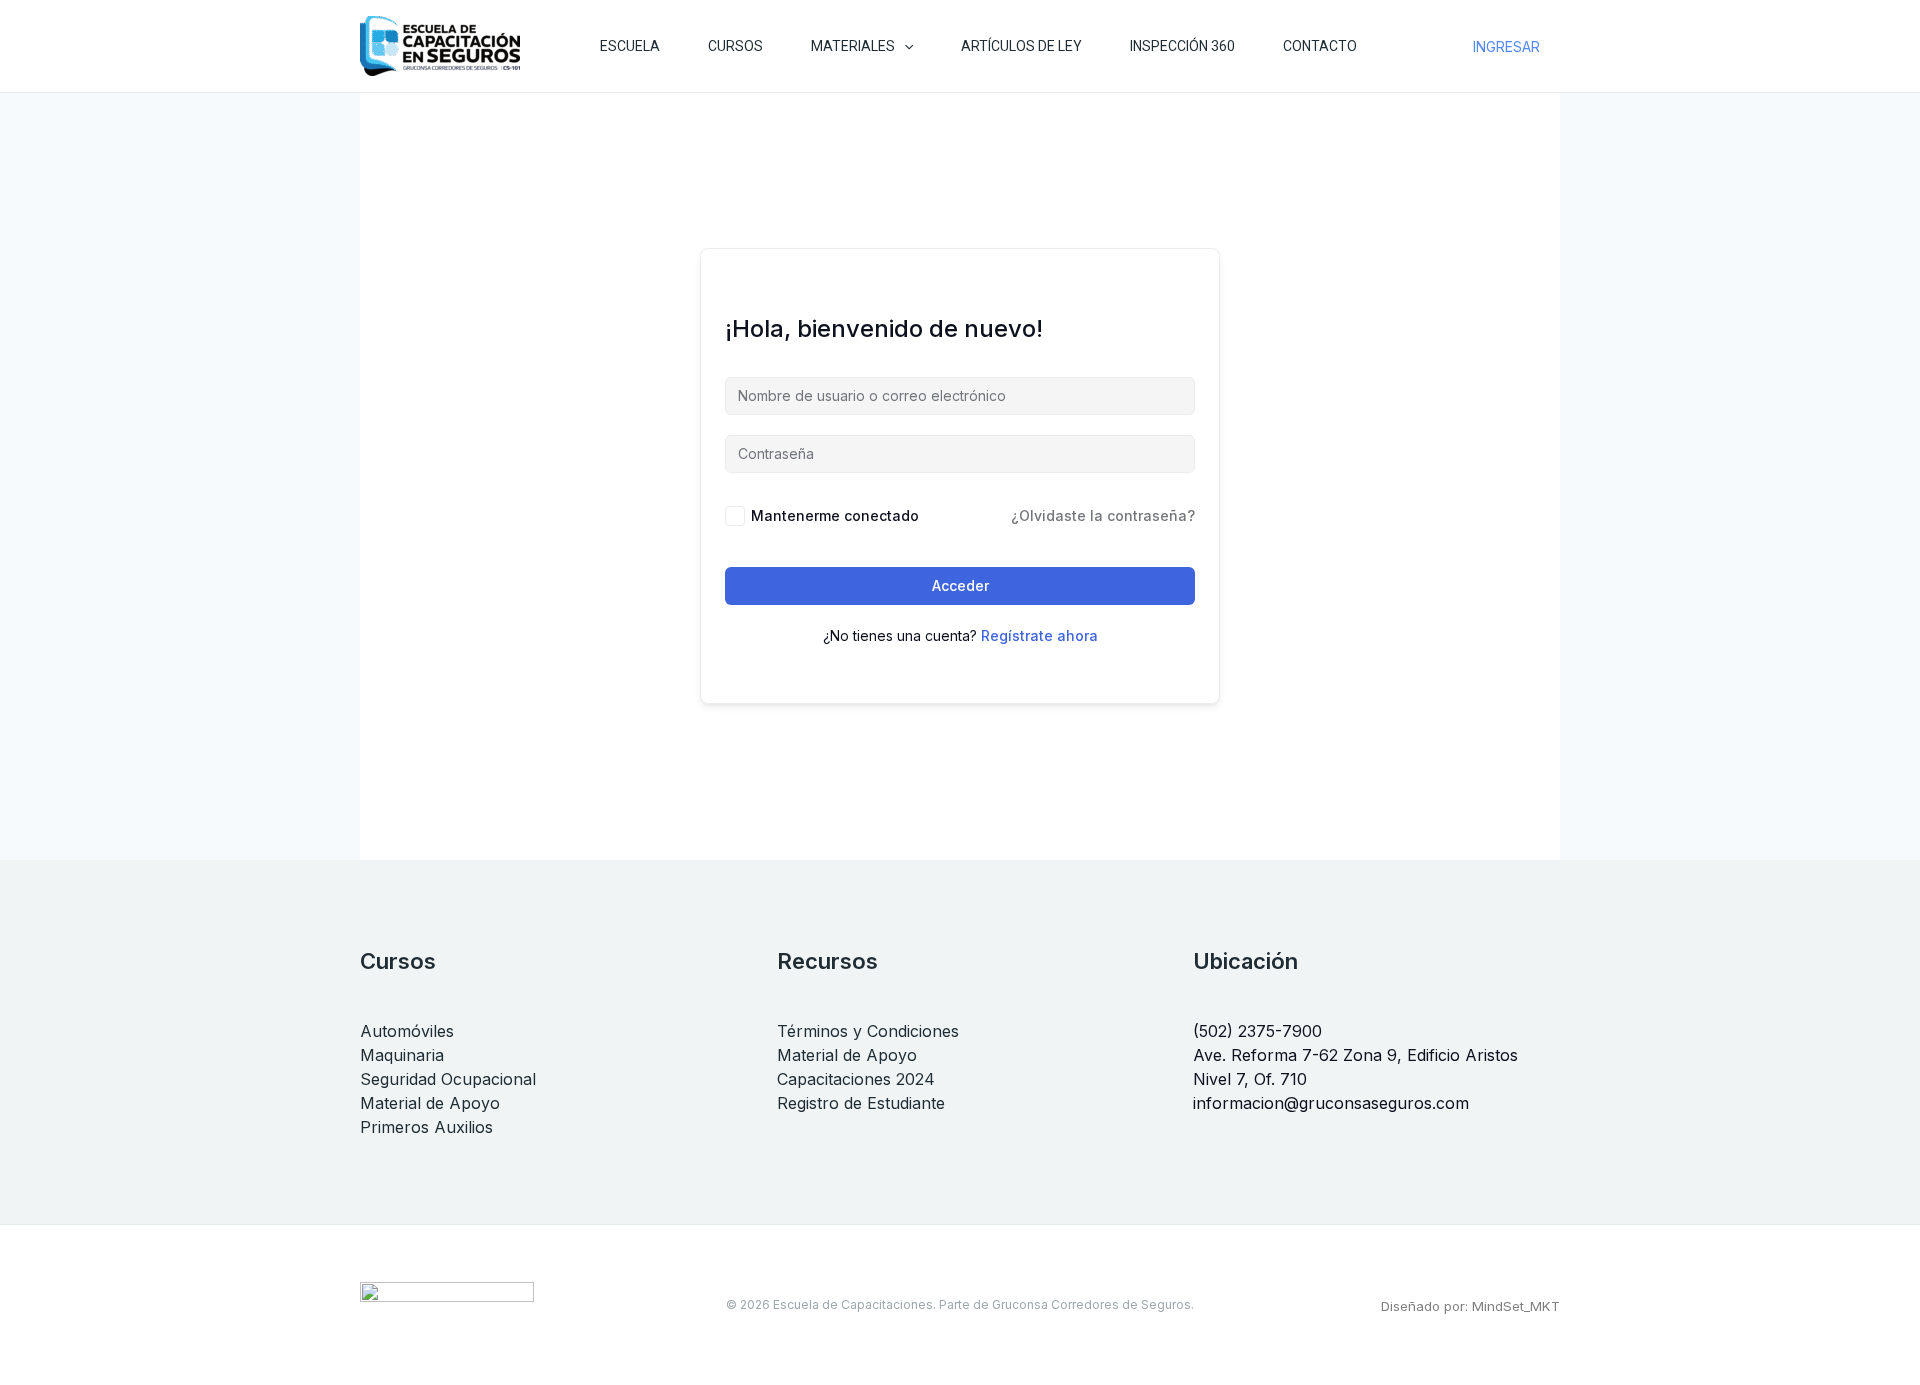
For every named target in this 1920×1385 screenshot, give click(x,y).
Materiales (853, 46)
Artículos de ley (1021, 46)
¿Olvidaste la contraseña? (1103, 515)
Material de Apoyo (430, 1103)
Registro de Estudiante (861, 1103)
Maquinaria (402, 1055)
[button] (904, 46)
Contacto (1320, 46)
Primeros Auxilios (426, 1127)
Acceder (960, 585)
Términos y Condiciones (868, 1031)
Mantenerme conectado (835, 515)
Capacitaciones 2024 (856, 1079)
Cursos (735, 46)
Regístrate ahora (1039, 635)
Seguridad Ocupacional (448, 1079)
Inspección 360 (1182, 46)
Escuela (630, 46)
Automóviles (407, 1031)
